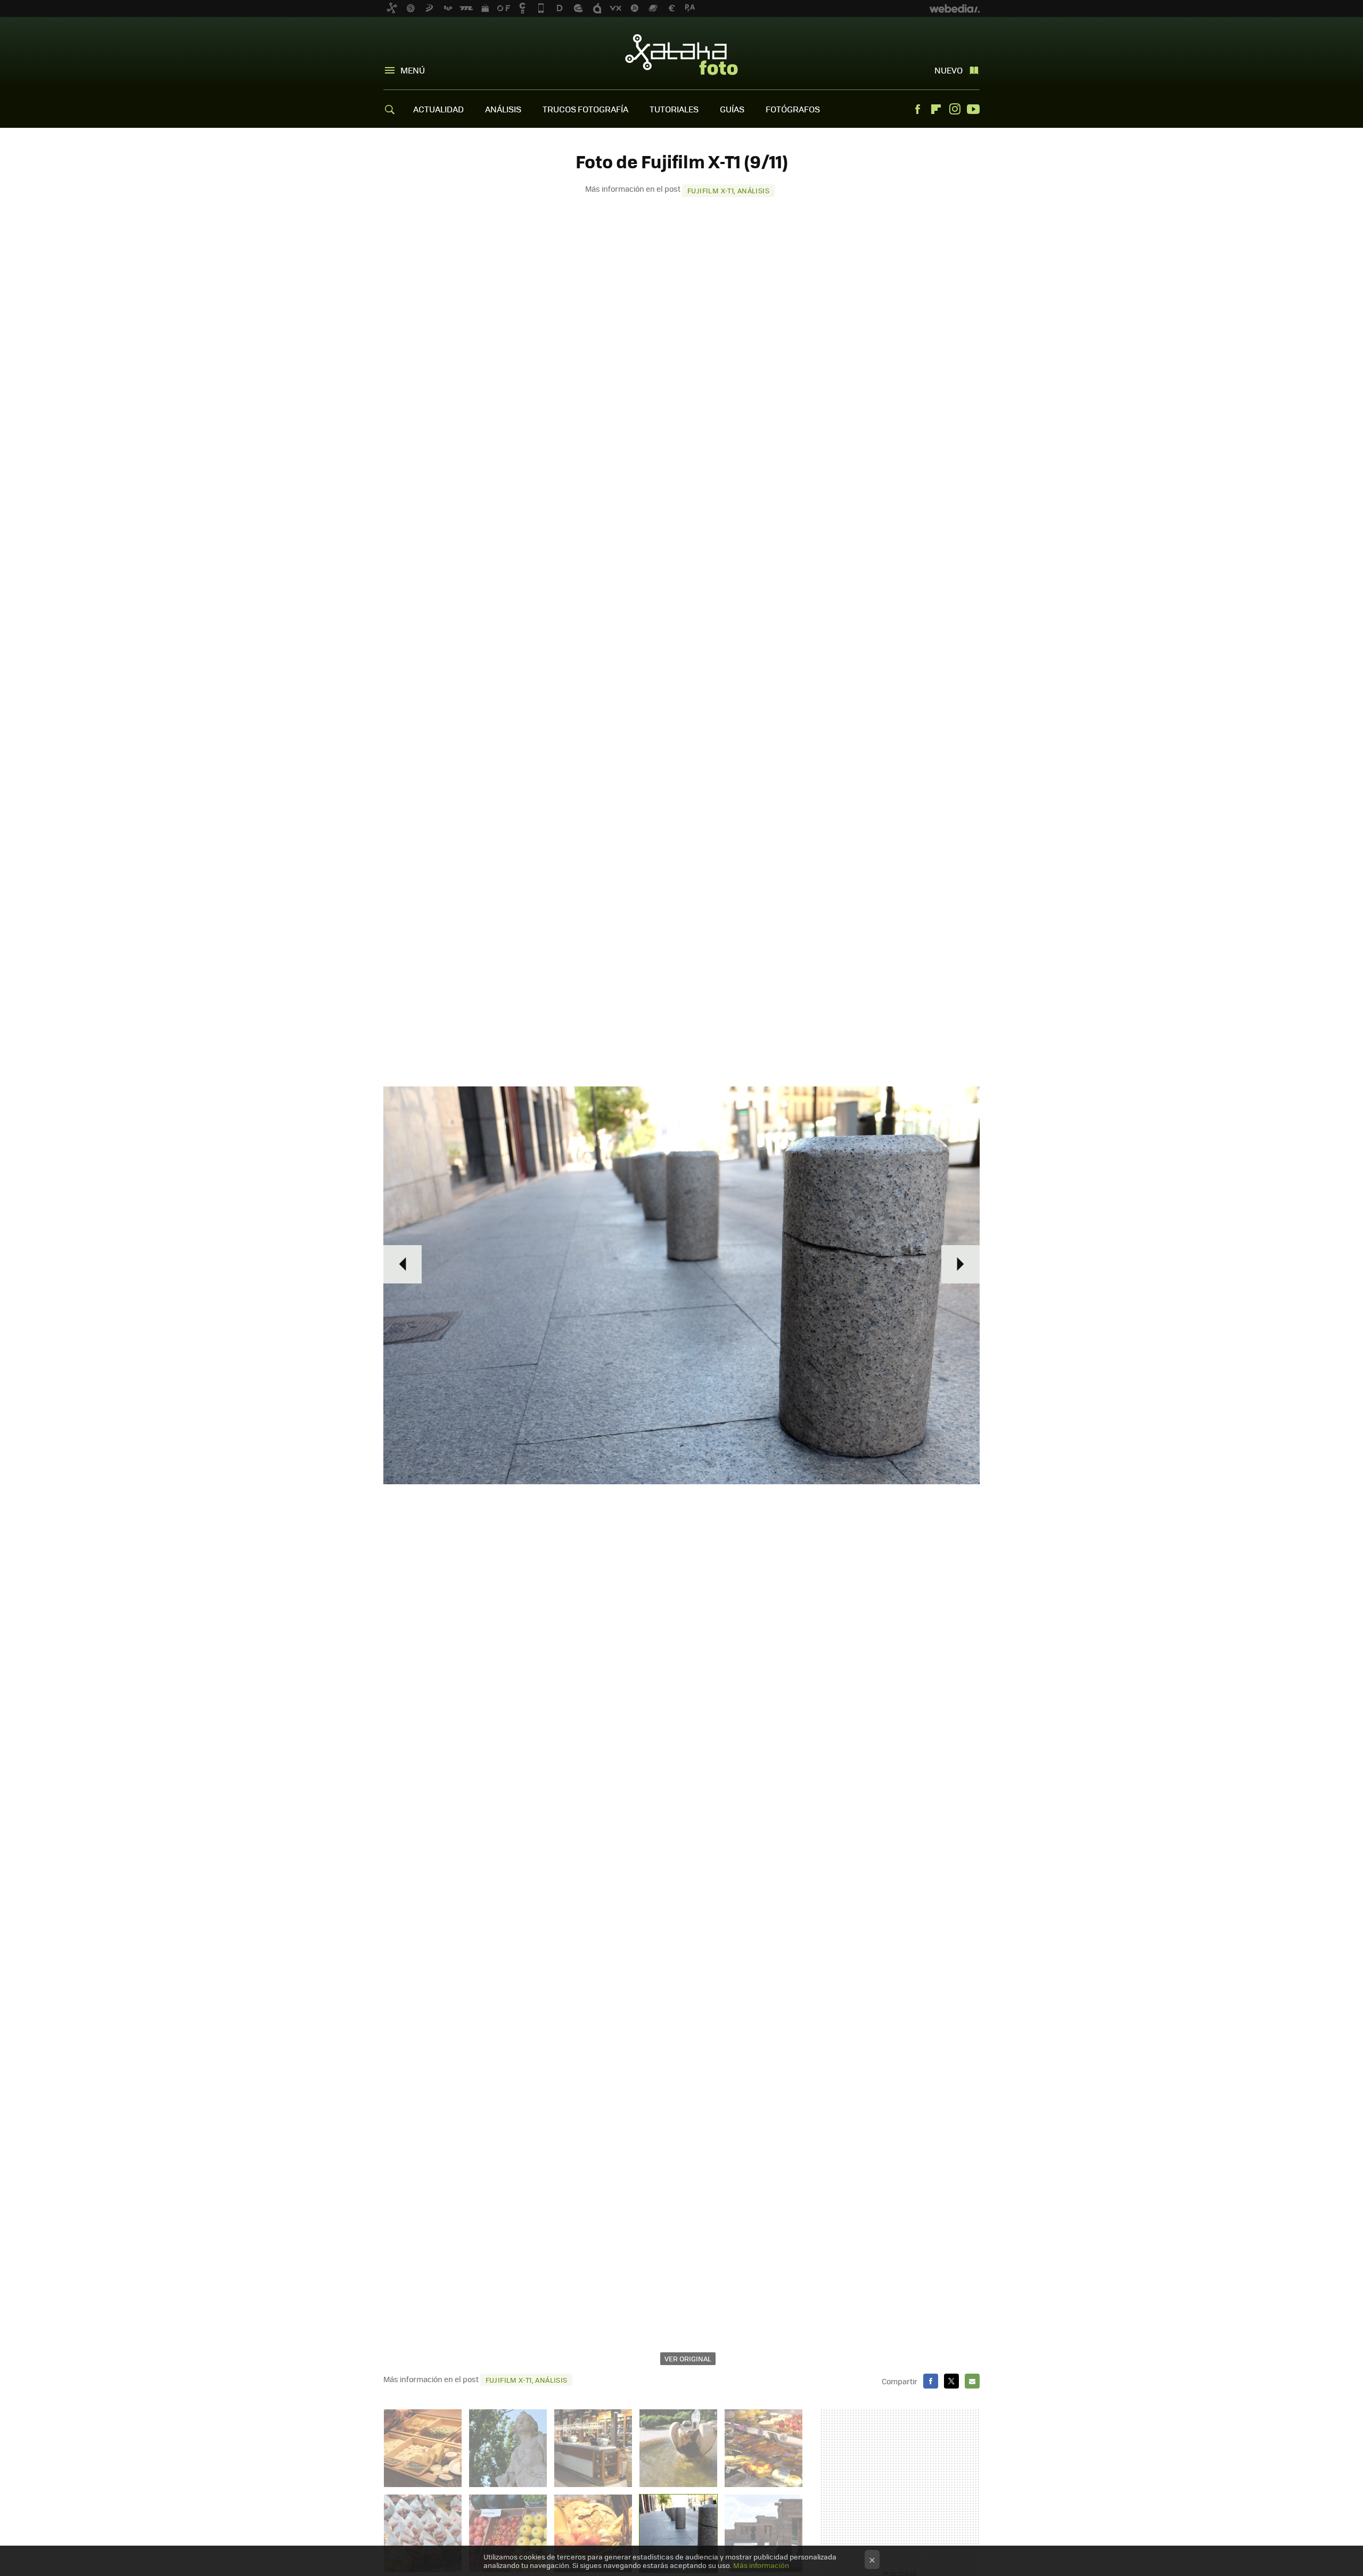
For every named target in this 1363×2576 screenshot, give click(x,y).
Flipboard (936, 109)
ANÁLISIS (503, 109)
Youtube (973, 109)
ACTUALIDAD (438, 109)
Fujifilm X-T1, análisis (728, 190)
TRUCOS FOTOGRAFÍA (585, 109)
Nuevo (949, 70)
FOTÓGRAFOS (793, 109)
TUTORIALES (674, 109)
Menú (413, 70)
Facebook (917, 109)
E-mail (972, 2381)
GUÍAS (732, 109)
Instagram (955, 109)
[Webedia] (955, 9)
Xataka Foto (681, 54)
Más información (761, 2565)
